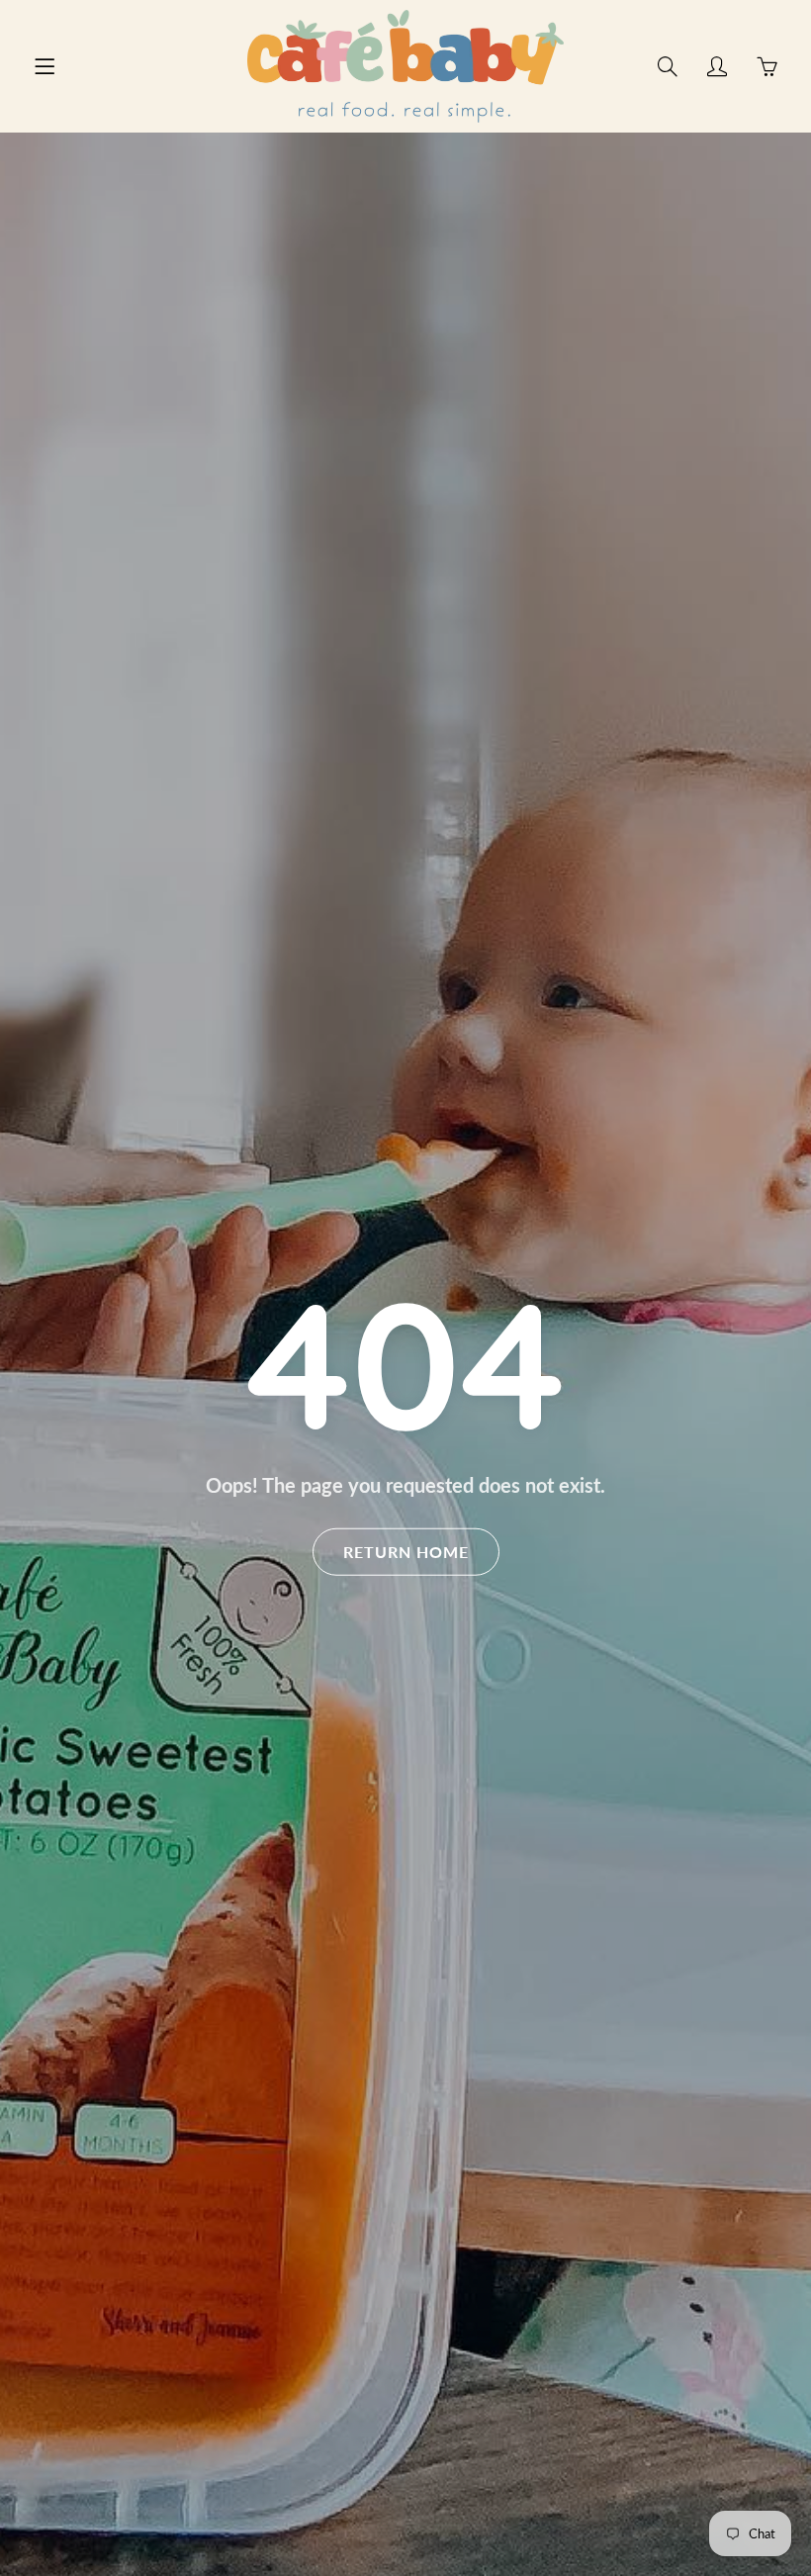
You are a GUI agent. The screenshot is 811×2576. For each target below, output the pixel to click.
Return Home (406, 1552)
